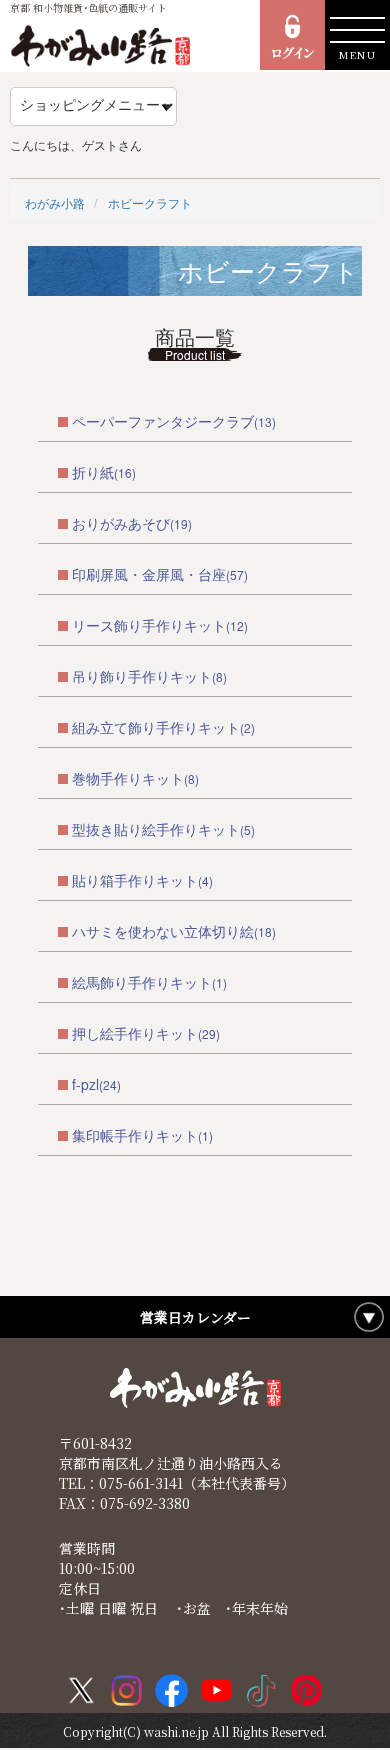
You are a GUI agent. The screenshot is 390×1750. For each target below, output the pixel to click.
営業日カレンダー (195, 1317)
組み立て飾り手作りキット (156, 727)
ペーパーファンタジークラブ (163, 421)
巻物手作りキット (128, 778)
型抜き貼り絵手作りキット (156, 829)
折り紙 (93, 472)
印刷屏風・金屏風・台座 (149, 574)
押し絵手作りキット (135, 1033)
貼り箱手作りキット (135, 880)
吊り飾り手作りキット (142, 676)
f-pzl (85, 1084)
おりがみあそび (121, 523)
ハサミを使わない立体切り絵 (163, 931)
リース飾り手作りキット (149, 625)
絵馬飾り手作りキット (142, 982)
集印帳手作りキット (135, 1135)
